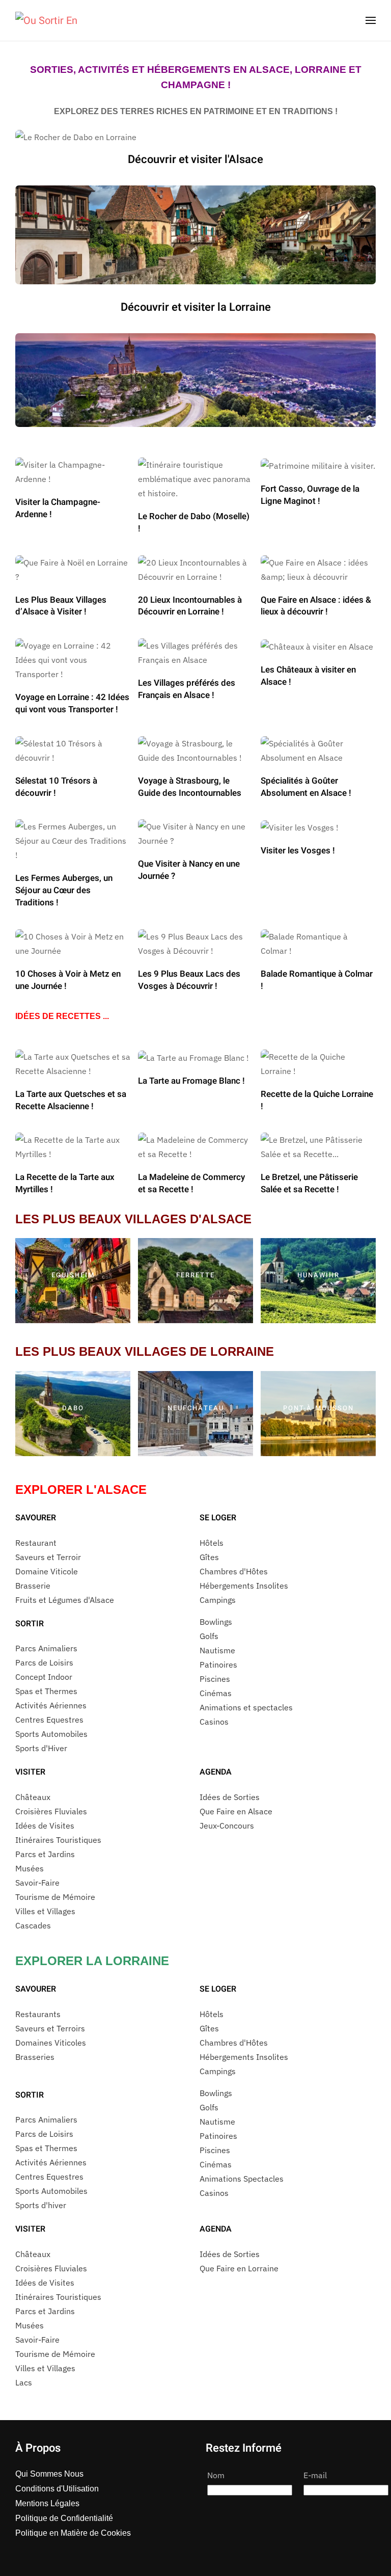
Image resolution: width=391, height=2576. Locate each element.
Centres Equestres (49, 1720)
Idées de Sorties (230, 1797)
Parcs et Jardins (45, 1854)
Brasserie (33, 1586)
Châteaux (33, 1797)
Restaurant (36, 1543)
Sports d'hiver (41, 2205)
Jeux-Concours (227, 1826)
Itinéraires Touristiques (58, 1840)
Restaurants (38, 2014)
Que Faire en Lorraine (239, 2268)
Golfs (209, 1636)
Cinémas (216, 1693)
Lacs (24, 2382)
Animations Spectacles (242, 2179)
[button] (371, 20)
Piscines (215, 1679)
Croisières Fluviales (51, 1811)
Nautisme (217, 1650)
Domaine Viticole (47, 1571)
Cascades (33, 1925)
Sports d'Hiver (41, 1748)
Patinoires (218, 1665)
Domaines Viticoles (51, 2043)
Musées (30, 1868)
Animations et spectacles (246, 1707)
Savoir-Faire (37, 1883)
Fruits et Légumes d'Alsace (65, 1600)
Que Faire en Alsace (236, 1811)
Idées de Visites (45, 1826)
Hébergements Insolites (244, 1586)
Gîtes (209, 1557)
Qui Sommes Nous (49, 2474)
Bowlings (216, 1622)
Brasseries (35, 2057)
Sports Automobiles (51, 1734)
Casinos (214, 1722)
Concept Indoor (44, 1677)
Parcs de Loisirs (44, 1662)
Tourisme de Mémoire (55, 1897)
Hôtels (212, 1543)
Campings (218, 1600)
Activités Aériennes (51, 1705)
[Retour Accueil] (46, 20)
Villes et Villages (45, 1911)
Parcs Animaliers (46, 1648)
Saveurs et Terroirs (50, 2028)
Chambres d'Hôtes (234, 1571)
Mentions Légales (47, 2503)
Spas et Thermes (46, 1691)
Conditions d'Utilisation (57, 2489)
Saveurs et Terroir (48, 1557)
